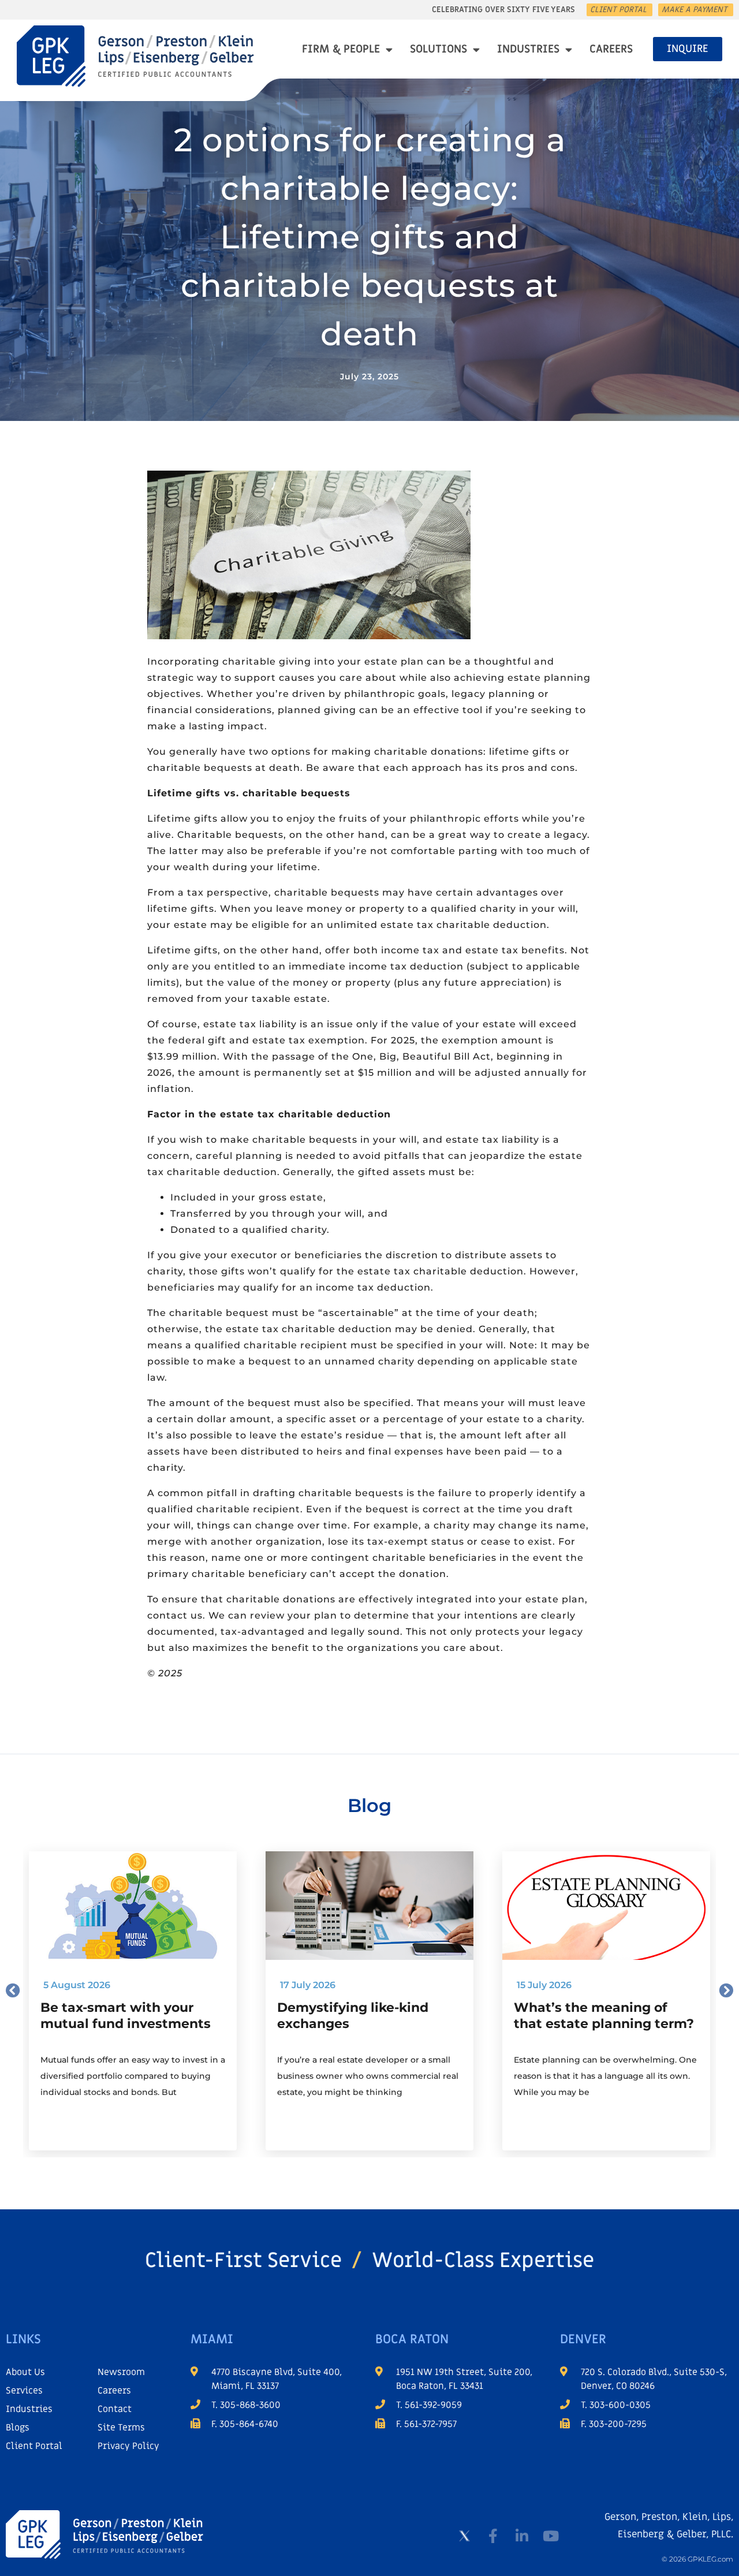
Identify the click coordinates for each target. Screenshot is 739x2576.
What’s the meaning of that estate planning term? (604, 2016)
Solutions (438, 49)
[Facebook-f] (493, 2536)
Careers (611, 49)
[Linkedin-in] (522, 2536)
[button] (13, 1990)
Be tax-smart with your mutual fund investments (126, 2016)
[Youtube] (551, 2536)
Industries (528, 49)
